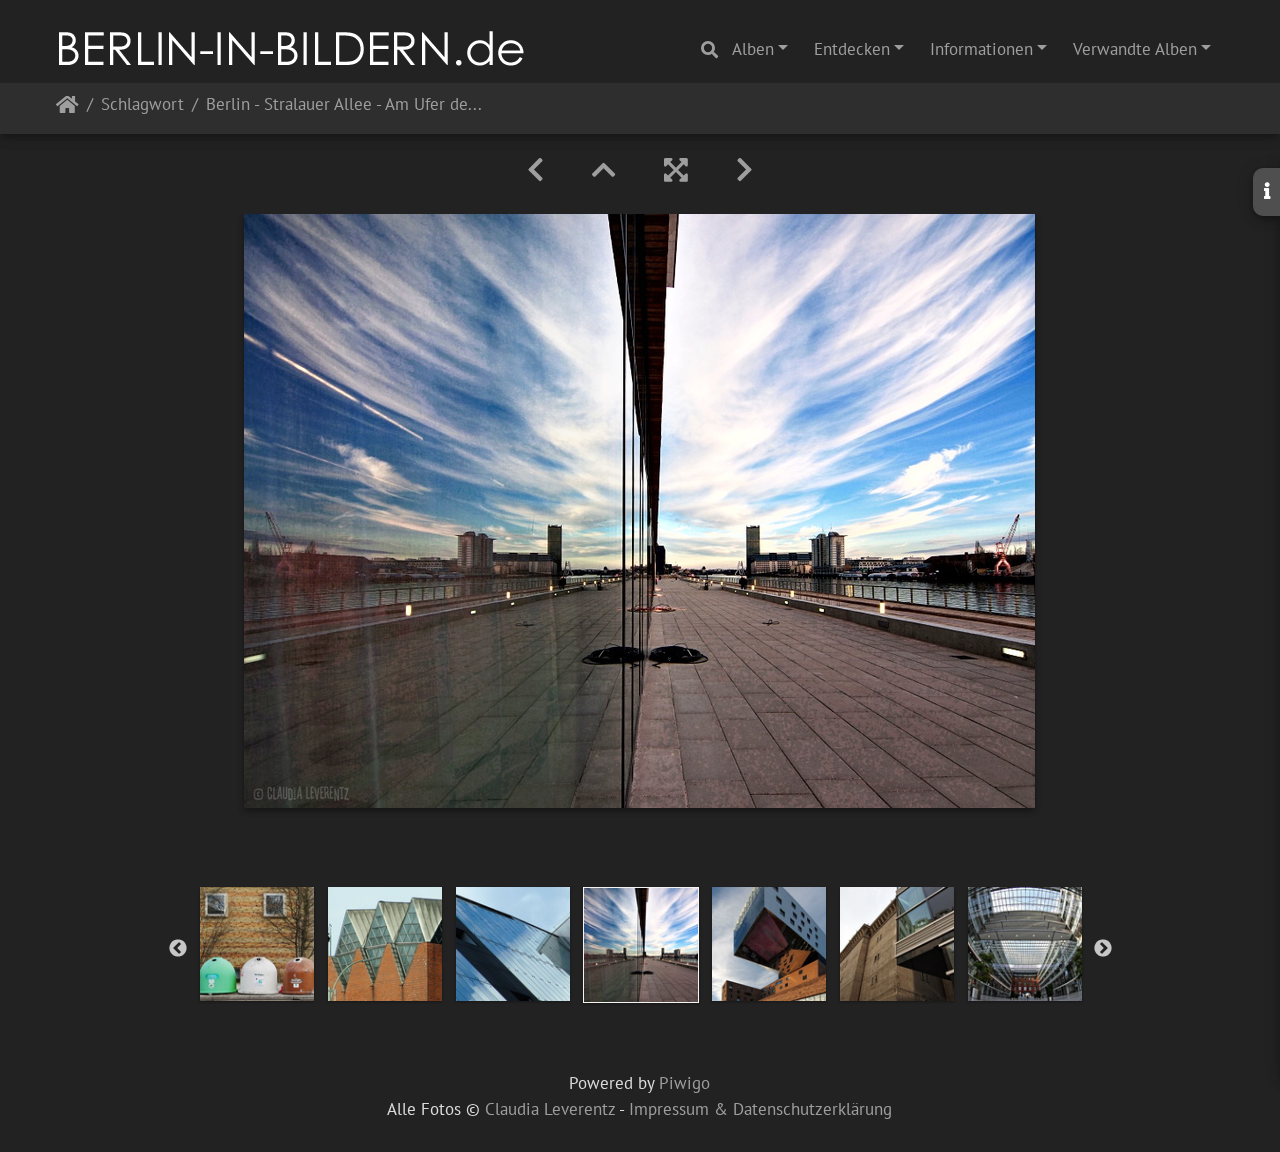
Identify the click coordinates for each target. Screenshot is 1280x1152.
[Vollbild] (676, 170)
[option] (257, 944)
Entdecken (852, 49)
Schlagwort (142, 105)
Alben (753, 49)
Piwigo (684, 1083)
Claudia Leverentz (550, 1109)
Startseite (67, 108)
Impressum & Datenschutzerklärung (760, 1109)
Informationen (981, 49)
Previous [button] (178, 949)
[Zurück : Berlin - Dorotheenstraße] (535, 170)
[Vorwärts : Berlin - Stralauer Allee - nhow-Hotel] (744, 170)
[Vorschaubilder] (604, 170)
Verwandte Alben (1135, 49)
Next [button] (1103, 949)
